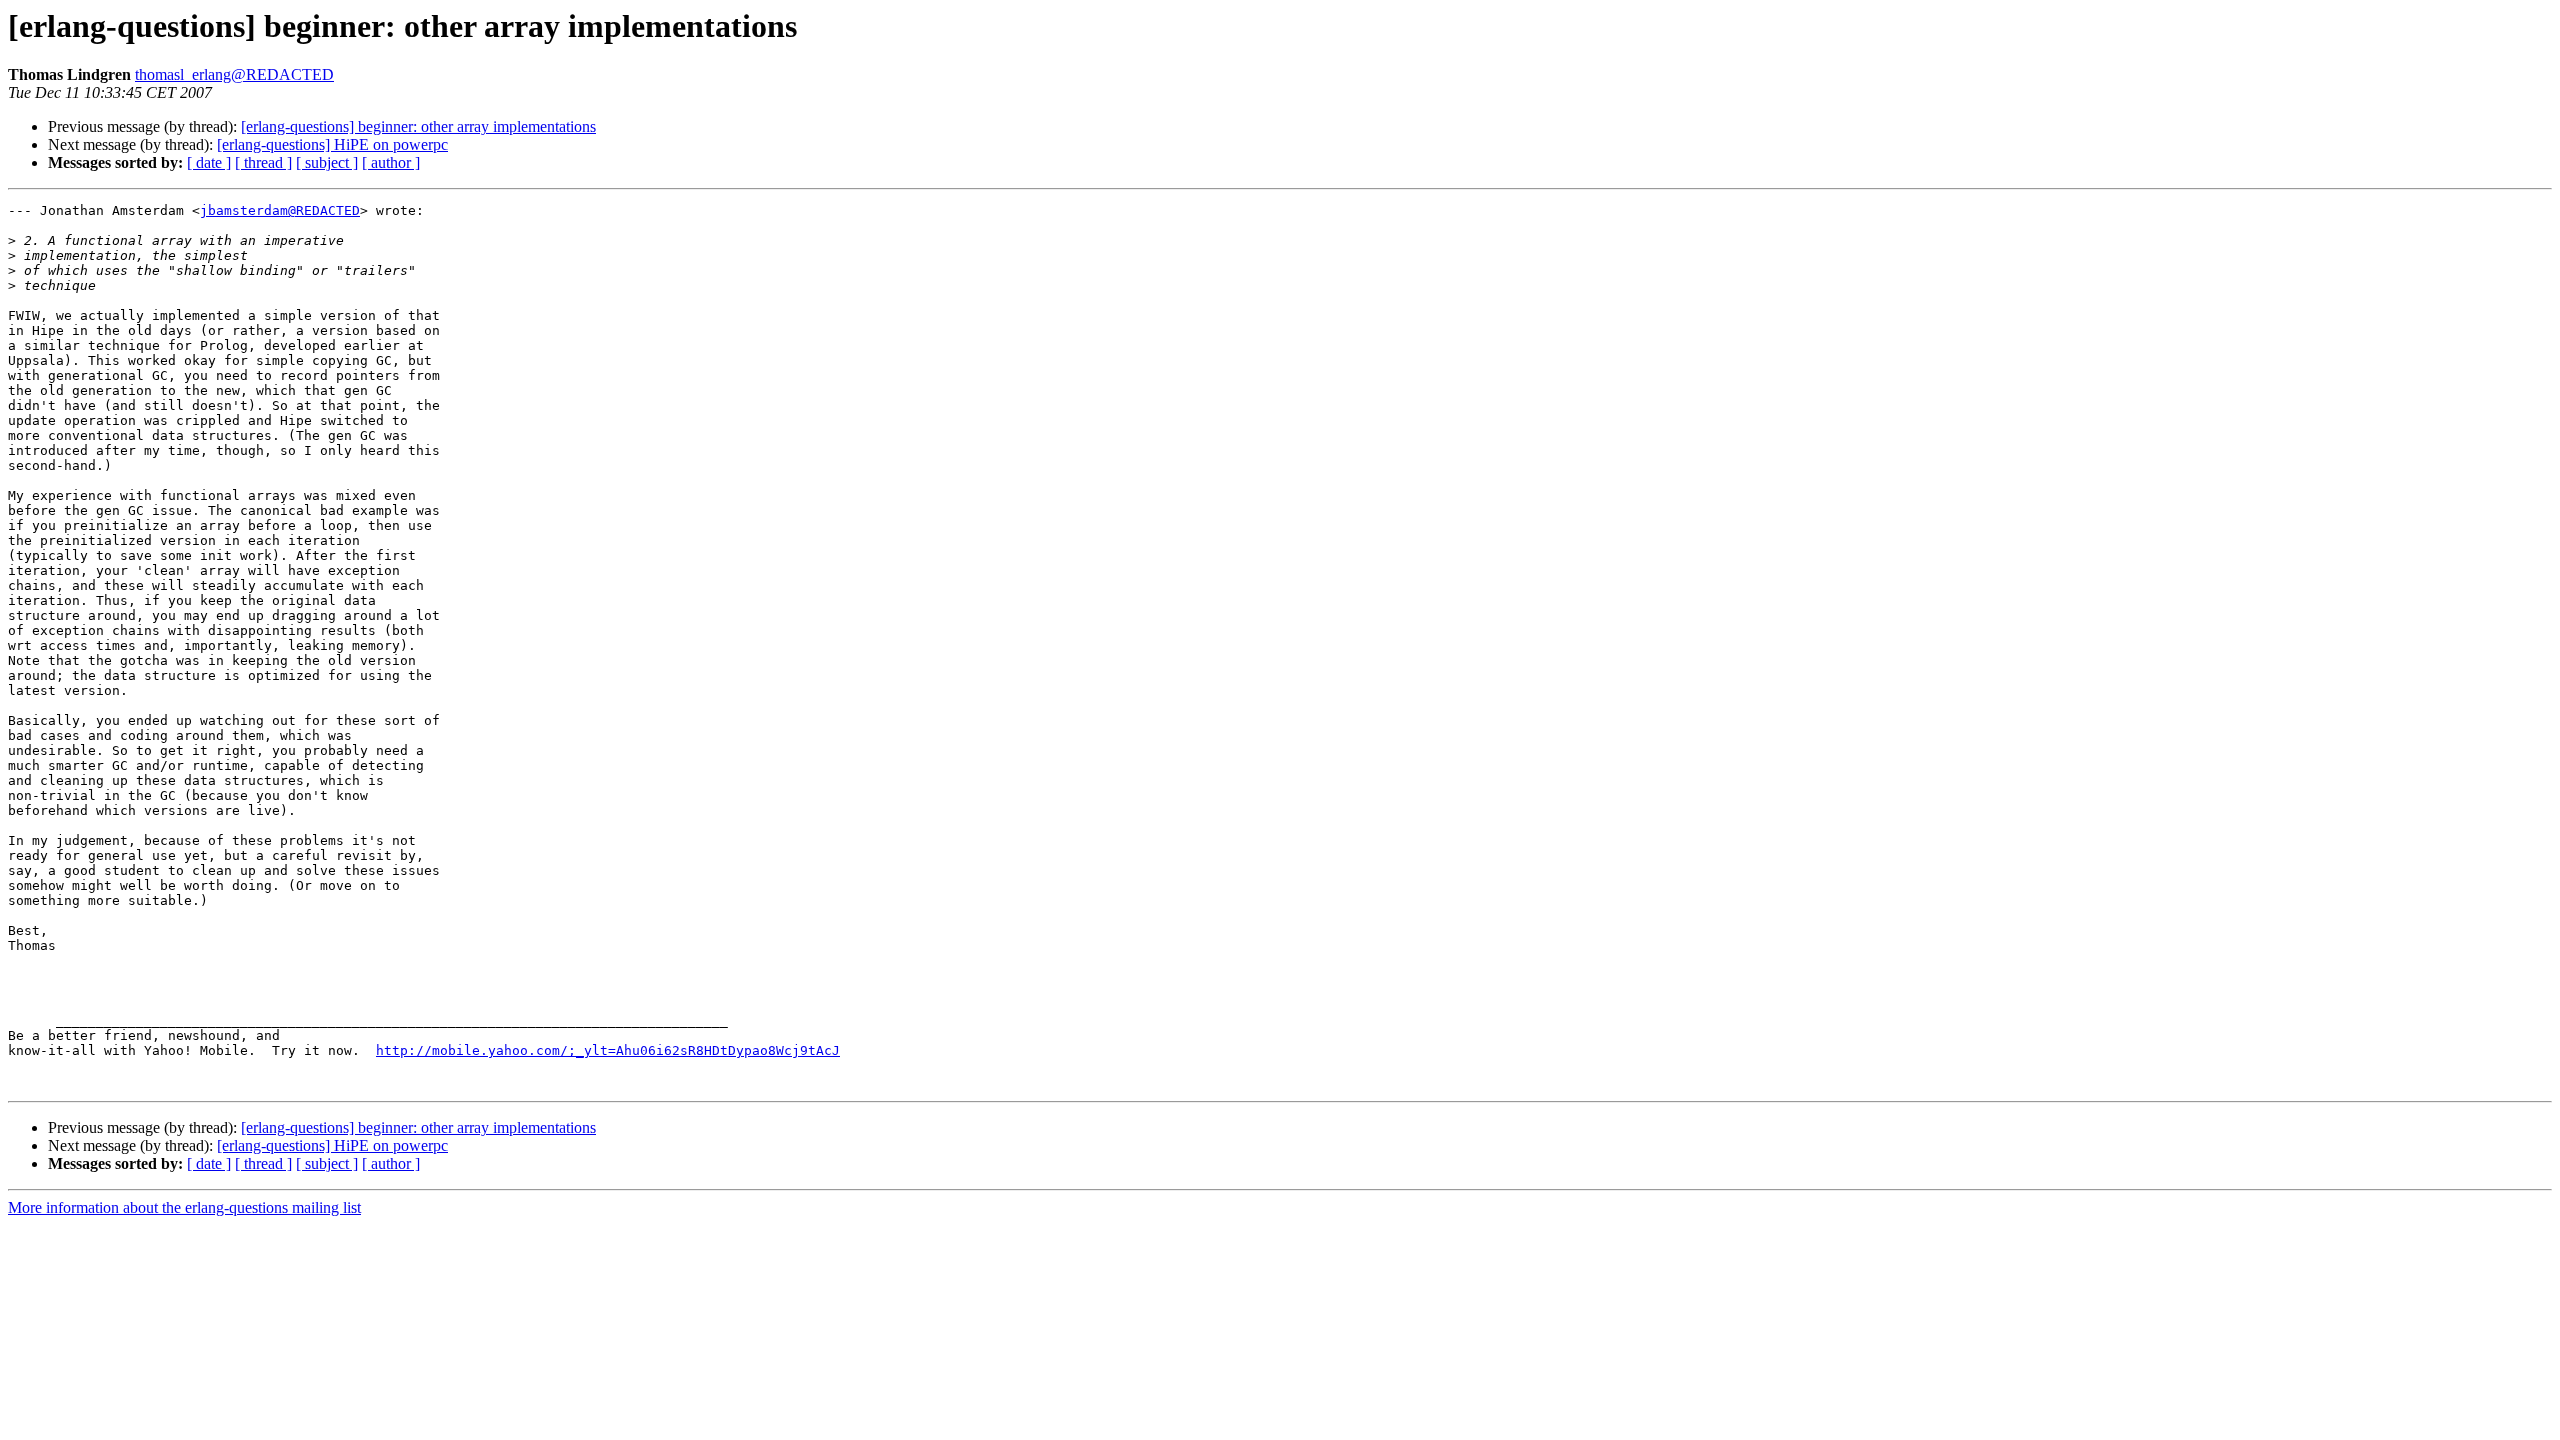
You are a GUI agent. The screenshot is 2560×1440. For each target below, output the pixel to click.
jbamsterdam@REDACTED (280, 210)
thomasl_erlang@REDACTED (234, 74)
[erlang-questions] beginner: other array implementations (418, 126)
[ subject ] (327, 162)
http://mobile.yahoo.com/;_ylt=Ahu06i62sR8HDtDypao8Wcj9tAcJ (608, 1050)
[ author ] (391, 162)
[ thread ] (263, 162)
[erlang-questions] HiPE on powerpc (332, 144)
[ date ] (209, 162)
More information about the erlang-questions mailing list (184, 1207)
